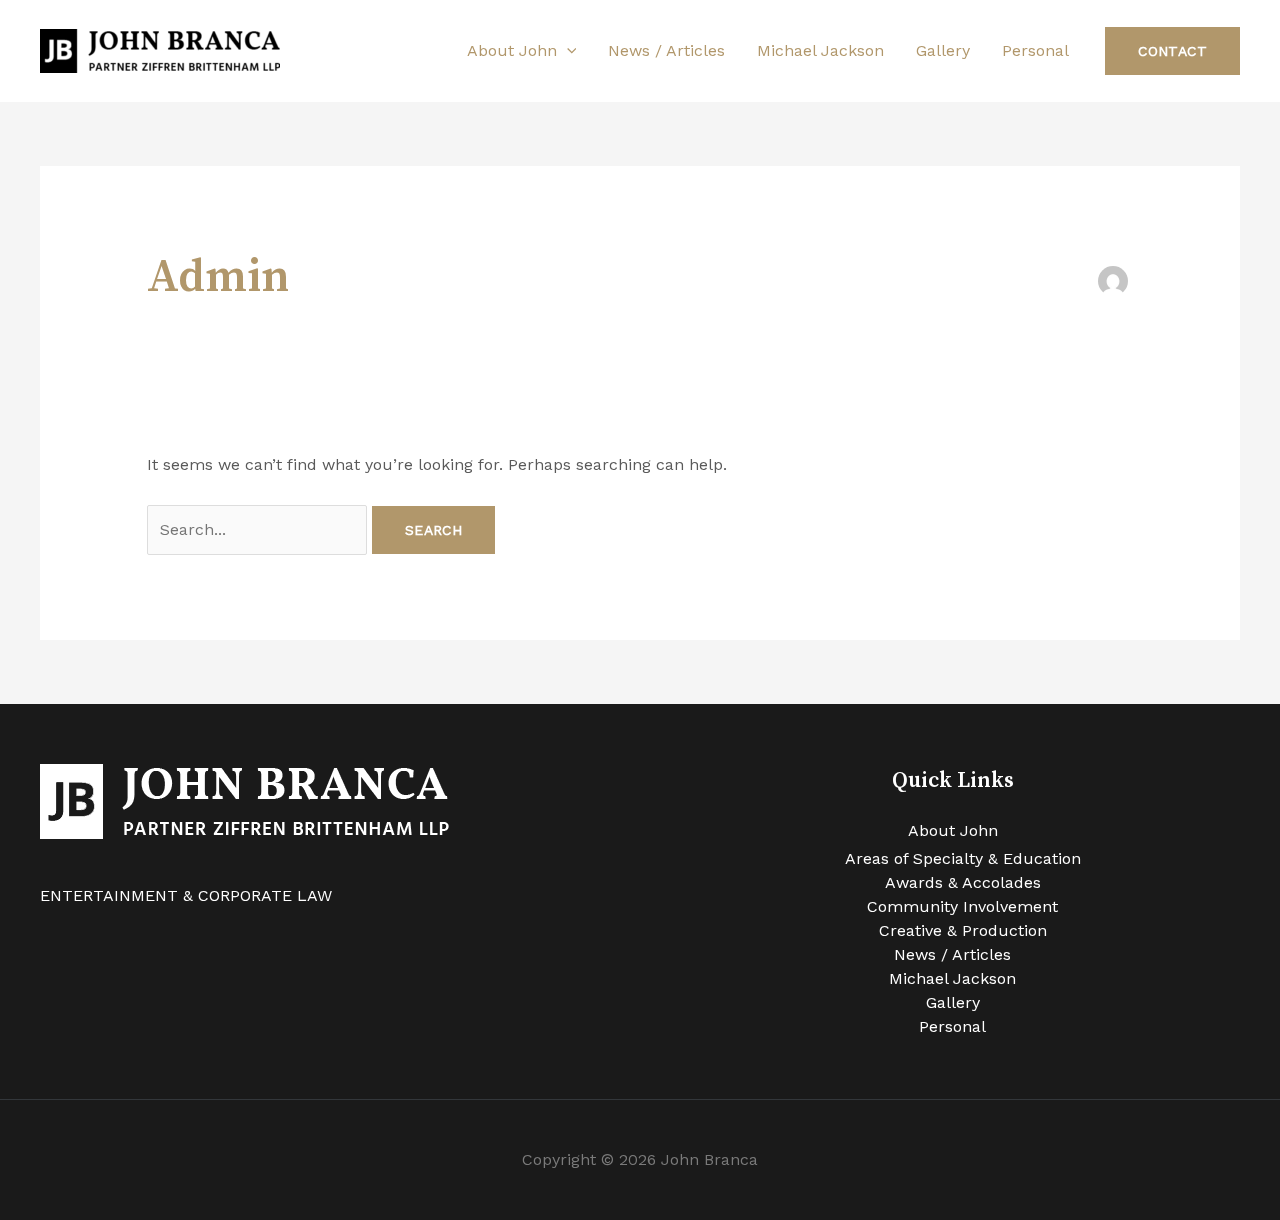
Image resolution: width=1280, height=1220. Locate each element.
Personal (1035, 50)
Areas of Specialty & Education (963, 858)
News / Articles (666, 50)
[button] (567, 50)
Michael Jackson (820, 50)
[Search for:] (259, 529)
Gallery (943, 50)
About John (512, 50)
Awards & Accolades (963, 882)
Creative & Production (963, 930)
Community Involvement (962, 906)
